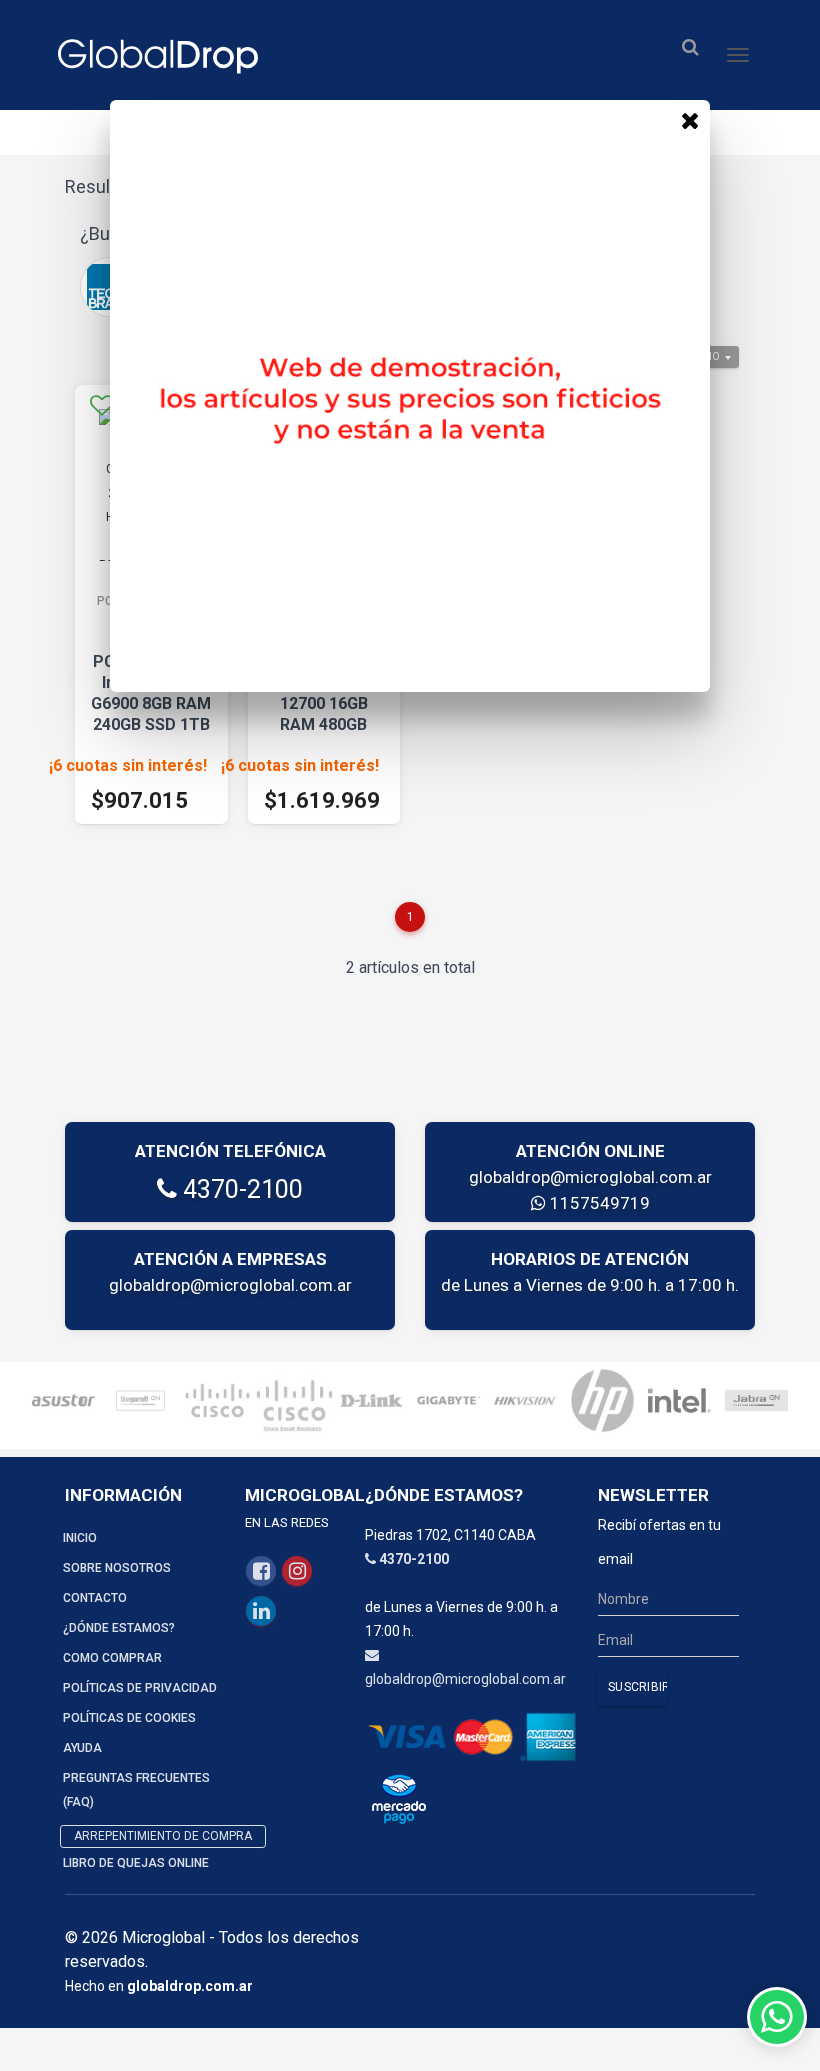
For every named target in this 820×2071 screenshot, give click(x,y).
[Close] (690, 120)
